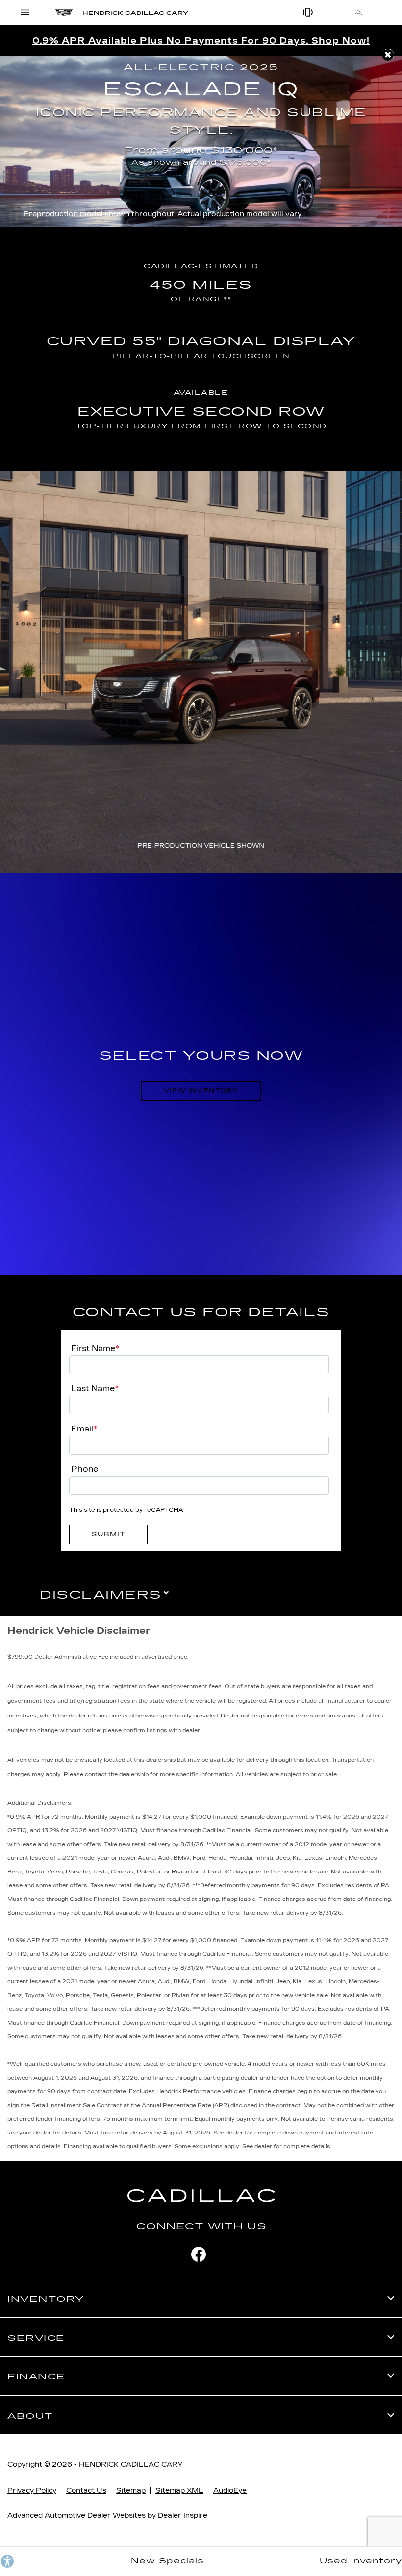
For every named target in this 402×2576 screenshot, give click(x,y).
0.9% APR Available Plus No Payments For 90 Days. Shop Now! (201, 41)
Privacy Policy (32, 2490)
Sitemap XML (179, 2490)
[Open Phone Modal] (309, 12)
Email (84, 1429)
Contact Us (86, 2490)
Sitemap (131, 2490)
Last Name (95, 1389)
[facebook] (199, 2254)
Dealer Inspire (183, 2515)
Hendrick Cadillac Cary (131, 2464)
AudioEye (230, 2490)
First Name (95, 1348)
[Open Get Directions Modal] (359, 12)
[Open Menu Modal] (25, 12)
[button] (388, 55)
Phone (85, 1469)
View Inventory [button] (201, 1091)
